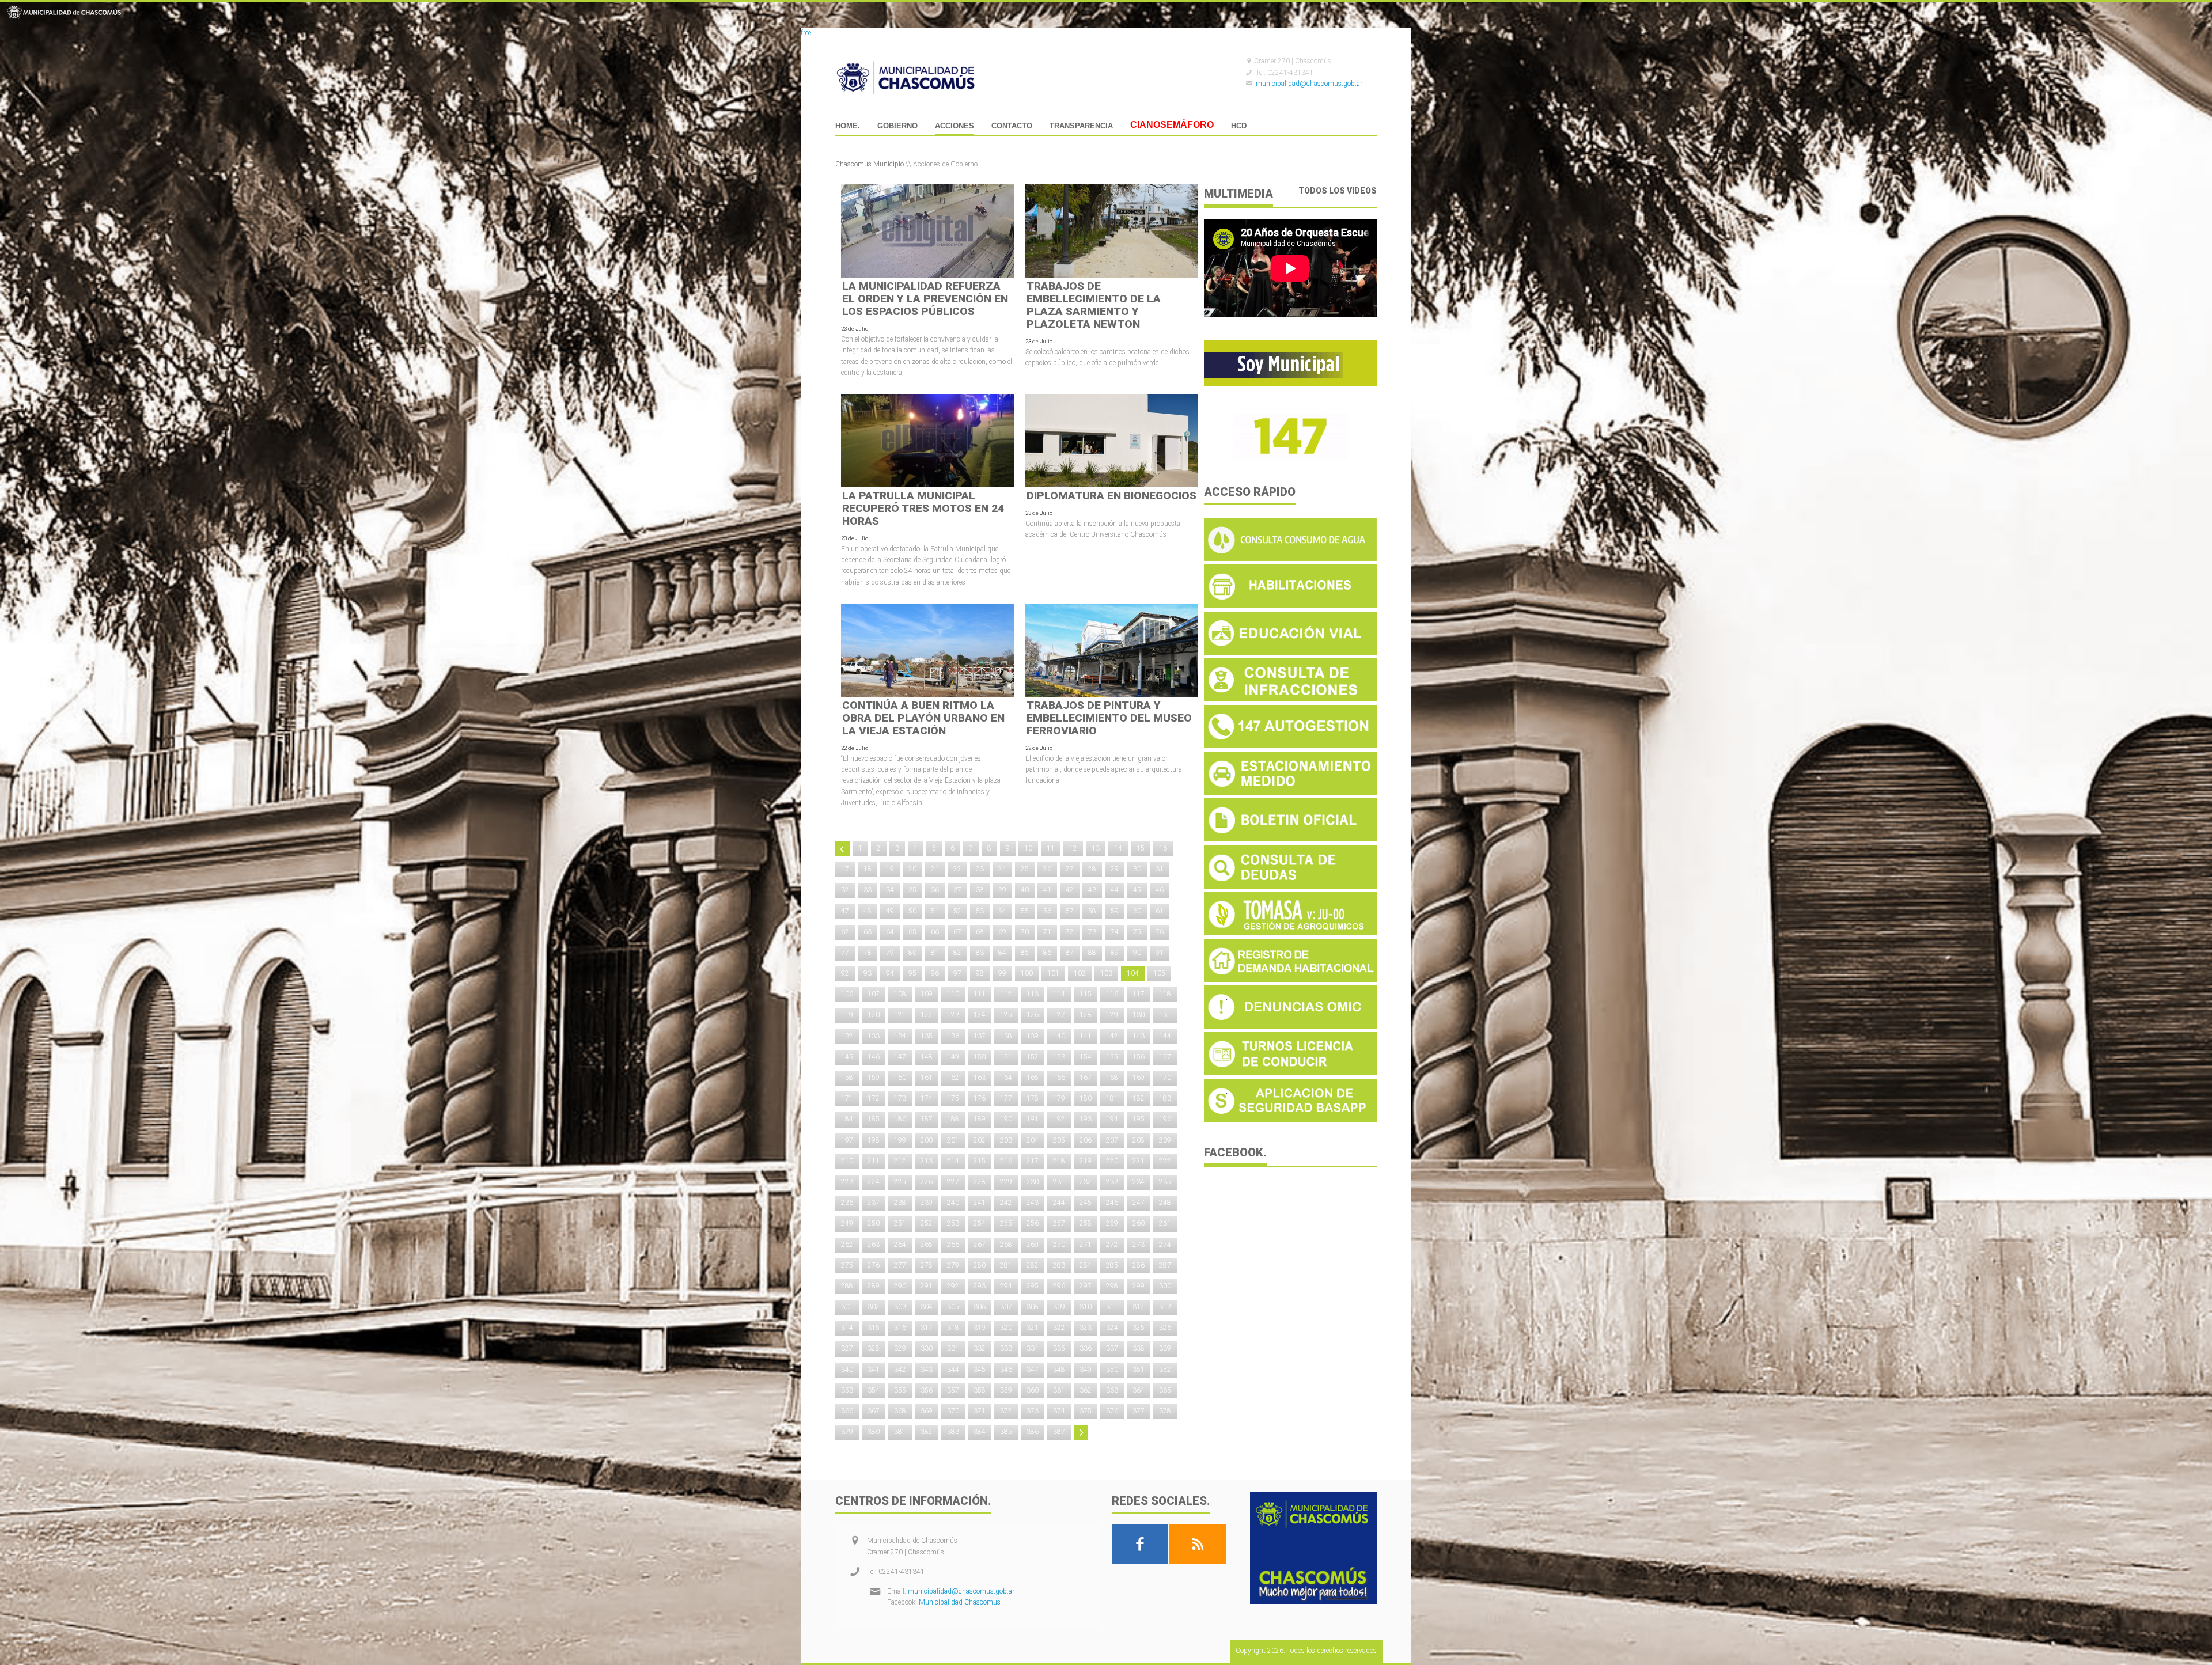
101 (1053, 973)
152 (1033, 1057)
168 (1112, 1078)
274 (1165, 1245)
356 (927, 1390)
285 (1112, 1265)
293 (980, 1286)
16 (1163, 848)
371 (980, 1411)
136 (953, 1036)
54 (1002, 911)
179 (1059, 1098)
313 (1165, 1307)
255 (1006, 1223)
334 (1033, 1348)
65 (912, 932)
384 (980, 1432)
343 (927, 1370)
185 (874, 1119)
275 (847, 1265)
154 (1086, 1057)
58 (1092, 911)
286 (1139, 1265)
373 (1033, 1411)
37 (957, 890)
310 (1086, 1307)
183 (1165, 1098)
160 (900, 1078)
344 (953, 1370)
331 (953, 1348)
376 (1112, 1411)
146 (874, 1057)
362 (1086, 1390)
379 (847, 1432)
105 (1159, 973)
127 (1059, 1015)
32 (845, 890)
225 (900, 1182)
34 (890, 890)
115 (1086, 994)
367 (874, 1411)
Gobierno (897, 126)
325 (1139, 1328)
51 (935, 911)
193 (1086, 1119)
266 (953, 1245)
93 (868, 973)
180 (1086, 1098)
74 (1115, 932)
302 (874, 1307)
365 (1165, 1390)
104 (1133, 973)
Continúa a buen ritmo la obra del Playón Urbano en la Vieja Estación (923, 718)
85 (1025, 953)
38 (980, 890)
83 (980, 953)
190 (1006, 1119)
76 (1160, 932)
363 (1112, 1390)
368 (900, 1411)
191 (1033, 1119)
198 (874, 1140)
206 (1086, 1140)
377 (1139, 1411)
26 (1047, 869)
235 (1165, 1182)
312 (1139, 1307)
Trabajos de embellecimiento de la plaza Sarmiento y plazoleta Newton (1094, 305)
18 (868, 869)
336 (1086, 1348)
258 (1086, 1223)
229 (1006, 1182)
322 (1059, 1328)
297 (1086, 1286)
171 (847, 1098)
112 (1006, 994)
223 (847, 1182)
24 (1002, 869)
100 (1027, 973)
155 (1112, 1057)
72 (1070, 932)
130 (1139, 1015)
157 (1165, 1057)
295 (1033, 1286)
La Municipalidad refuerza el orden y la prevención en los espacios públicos (925, 299)
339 (1165, 1348)
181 (1112, 1098)
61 (1160, 911)
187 (927, 1119)
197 (847, 1140)
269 (1033, 1245)
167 (1086, 1078)
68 (980, 932)
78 (868, 953)
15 (1141, 848)
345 (980, 1370)
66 (935, 932)
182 (1139, 1098)
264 (900, 1245)
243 (1033, 1203)
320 (1006, 1328)
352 (1165, 1370)
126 (1033, 1015)
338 (1139, 1348)
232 (1086, 1182)
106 (847, 994)
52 (957, 911)
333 (1006, 1348)
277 (900, 1265)
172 (874, 1098)
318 (953, 1328)
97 (957, 973)
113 (1033, 994)
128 (1086, 1015)
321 (1033, 1328)
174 (927, 1098)
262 (847, 1245)
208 (1139, 1140)
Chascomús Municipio (870, 164)
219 (1086, 1161)
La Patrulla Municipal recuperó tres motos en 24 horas (923, 508)
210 (847, 1161)
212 (900, 1161)
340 (847, 1370)
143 (1139, 1036)
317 (927, 1328)
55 (1025, 911)
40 (1025, 890)
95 (912, 973)
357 (953, 1390)
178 (1033, 1098)
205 (1059, 1140)
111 (980, 994)
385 (1006, 1432)
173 (900, 1098)
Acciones (955, 126)
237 (874, 1203)
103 (1106, 973)
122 (927, 1015)
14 (1118, 848)
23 (980, 869)
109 (927, 994)
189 (980, 1119)
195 (1139, 1119)
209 (1165, 1140)
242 (1006, 1203)
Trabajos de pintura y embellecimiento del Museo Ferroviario (1109, 718)
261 (1165, 1223)
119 (847, 1015)
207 (1112, 1140)
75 (1137, 932)
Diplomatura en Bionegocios (1111, 496)
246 (1112, 1203)
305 (953, 1307)
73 (1092, 932)
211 (874, 1161)
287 (1165, 1265)
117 (1139, 994)
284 (1086, 1265)
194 (1112, 1119)
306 (980, 1307)
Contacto (1012, 126)
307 (1006, 1307)
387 (1059, 1432)
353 (847, 1390)
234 (1139, 1182)
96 (935, 973)
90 (1137, 953)
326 (1165, 1328)
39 (1002, 890)
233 (1112, 1182)
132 (847, 1036)
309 (1059, 1307)
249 (847, 1223)
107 (874, 994)
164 (1006, 1078)
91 (1160, 953)
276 (874, 1265)
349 (1086, 1370)
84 (1002, 953)
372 (1006, 1411)
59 (1115, 911)
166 (1059, 1078)
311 (1112, 1307)
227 (953, 1182)
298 (1112, 1286)
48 (868, 911)
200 (927, 1140)
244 (1059, 1203)
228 (980, 1182)
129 (1112, 1015)
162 (953, 1078)
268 (1006, 1245)
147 (900, 1057)
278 (927, 1265)
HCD (1239, 126)
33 (868, 890)
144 (1165, 1036)
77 (845, 953)
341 (874, 1370)
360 (1033, 1390)
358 (980, 1390)
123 (953, 1015)
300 (1165, 1286)
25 (1025, 869)
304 (927, 1307)
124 (980, 1015)
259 (1112, 1223)
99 (1002, 973)
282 (1033, 1265)
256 (1033, 1223)
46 (1160, 890)
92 (845, 973)
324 (1112, 1328)
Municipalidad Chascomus (960, 1602)
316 (900, 1328)
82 (957, 953)
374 (1059, 1411)
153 (1059, 1057)
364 (1139, 1390)
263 (874, 1245)
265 (927, 1245)
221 (1139, 1161)
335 (1059, 1348)
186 (900, 1119)
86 (1047, 953)
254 (980, 1223)
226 (927, 1182)
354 (874, 1390)
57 (1070, 911)
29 (1115, 869)
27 (1070, 869)
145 (847, 1057)
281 (1006, 1265)
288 (847, 1286)
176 (980, 1098)
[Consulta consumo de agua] (1290, 559)
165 (1033, 1078)
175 (953, 1098)
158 (847, 1078)
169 (1139, 1078)
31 (1160, 869)
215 (980, 1161)
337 (1112, 1348)
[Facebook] (1140, 1544)
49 (890, 911)
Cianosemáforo (1172, 126)
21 (935, 869)
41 (1047, 890)
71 (1047, 932)
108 (900, 994)
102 (1080, 973)
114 (1059, 994)
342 (900, 1370)
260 (1139, 1223)
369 (927, 1411)
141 (1086, 1036)
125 (1006, 1015)
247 (1139, 1203)
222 (1165, 1161)
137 (980, 1036)
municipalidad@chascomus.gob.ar (1309, 84)
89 (1115, 953)
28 (1092, 869)
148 (927, 1057)
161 (927, 1078)
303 (900, 1307)
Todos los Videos (1338, 191)
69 (1002, 932)
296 (1059, 1286)
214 (953, 1161)
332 (980, 1348)
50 (912, 911)
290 (900, 1286)
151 (1006, 1057)
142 (1112, 1036)
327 (847, 1348)
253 (953, 1223)
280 (980, 1265)
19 (890, 869)
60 (1137, 911)
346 (1006, 1370)
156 (1139, 1057)
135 (927, 1036)
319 (980, 1328)
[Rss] (1198, 1544)
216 (1006, 1161)
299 (1139, 1286)
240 (953, 1203)
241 (980, 1203)
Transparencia (1081, 126)
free (806, 33)
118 (1165, 994)
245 (1086, 1203)
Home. (848, 126)
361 (1059, 1390)
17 (845, 869)
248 (1165, 1203)
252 (927, 1223)
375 (1086, 1411)
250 (874, 1223)
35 (912, 890)
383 (953, 1432)
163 (980, 1078)
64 (890, 932)
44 (1115, 890)
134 (900, 1036)
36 (935, 890)
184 (847, 1119)
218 (1059, 1161)
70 (1025, 932)
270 (1059, 1245)
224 (874, 1182)
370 (953, 1411)
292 (953, 1286)
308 (1033, 1307)
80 (912, 953)
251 (900, 1223)
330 (927, 1348)
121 (900, 1015)
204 (1033, 1140)
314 (847, 1328)
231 (1059, 1182)
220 (1112, 1161)
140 (1059, 1036)
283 (1059, 1265)
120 (874, 1015)
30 (1137, 869)
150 (980, 1057)
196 (1165, 1119)
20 (912, 869)
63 (868, 932)
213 (927, 1161)
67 (957, 932)
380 (874, 1432)
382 (927, 1432)
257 (1059, 1223)
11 (1051, 848)
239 (927, 1203)
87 (1070, 953)
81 (935, 953)
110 (953, 994)
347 (1033, 1370)
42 (1070, 890)
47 (845, 911)
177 (1006, 1098)
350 (1112, 1370)
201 (953, 1140)
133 (874, 1036)
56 (1047, 911)
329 (900, 1348)
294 (1006, 1286)
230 (1033, 1182)
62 (845, 932)
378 (1165, 1411)
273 (1139, 1245)
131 (1165, 1015)
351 (1139, 1370)
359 (1006, 1390)
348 (1059, 1370)
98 (980, 973)
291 (927, 1286)
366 (847, 1411)
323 (1086, 1328)
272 (1112, 1245)
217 (1033, 1161)
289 (874, 1286)
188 (953, 1119)
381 (900, 1432)
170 (1165, 1078)
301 (847, 1307)
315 (874, 1328)
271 (1086, 1245)
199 (900, 1140)
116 (1112, 994)
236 (847, 1203)
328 (874, 1348)
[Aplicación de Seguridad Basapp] (1290, 1120)
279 (953, 1265)
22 (957, 869)
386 (1033, 1432)
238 (900, 1203)
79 (890, 953)
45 (1137, 890)
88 (1092, 953)
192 (1059, 1119)
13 (1096, 848)
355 (900, 1390)
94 (890, 973)
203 (1006, 1140)
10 (1028, 848)
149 (953, 1057)
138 (1006, 1036)
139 (1033, 1036)
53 (980, 911)
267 (980, 1245)
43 (1092, 890)
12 (1073, 848)
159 (874, 1078)
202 (980, 1140)
